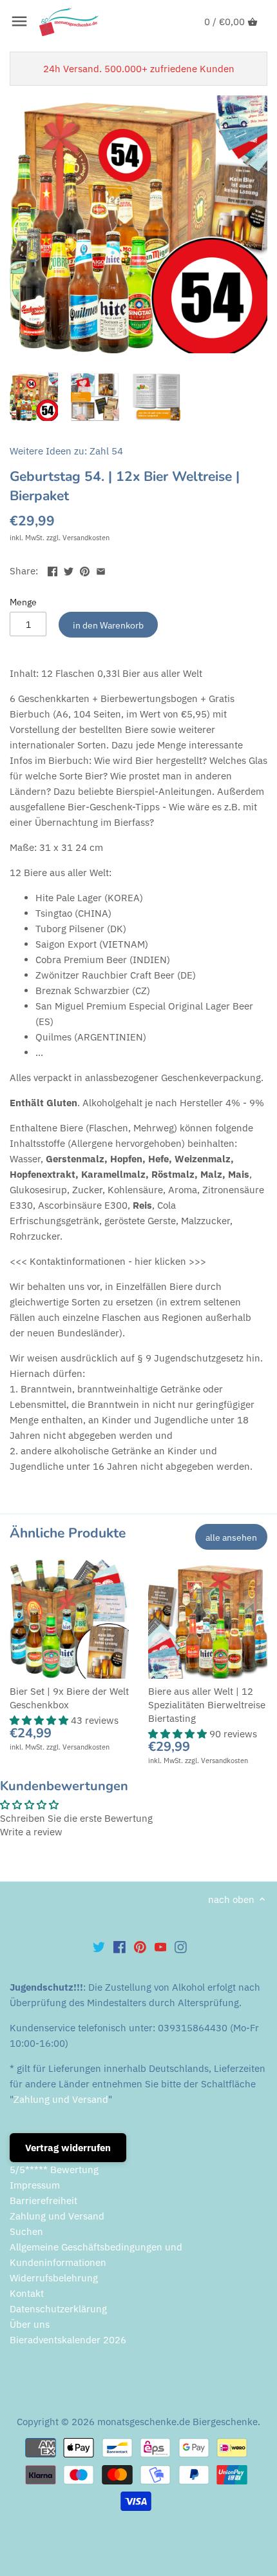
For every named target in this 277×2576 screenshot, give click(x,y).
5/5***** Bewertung (54, 2170)
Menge (23, 602)
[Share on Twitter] (69, 570)
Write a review (31, 1832)
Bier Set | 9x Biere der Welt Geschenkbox (69, 1698)
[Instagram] (181, 1946)
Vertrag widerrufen (68, 2148)
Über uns (30, 2324)
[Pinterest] (140, 1946)
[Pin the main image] (85, 570)
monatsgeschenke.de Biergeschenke (177, 2422)
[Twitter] (99, 1946)
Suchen (26, 2231)
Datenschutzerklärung (58, 2309)
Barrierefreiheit (43, 2200)
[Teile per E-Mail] (101, 570)
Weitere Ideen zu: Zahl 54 (66, 451)
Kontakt (27, 2293)
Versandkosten (86, 538)
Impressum (35, 2185)
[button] (40, 1720)
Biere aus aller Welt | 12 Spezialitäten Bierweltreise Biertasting (207, 1705)
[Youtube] (161, 1946)
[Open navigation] (19, 21)
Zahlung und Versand (61, 2099)
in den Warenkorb (108, 625)
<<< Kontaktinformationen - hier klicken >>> (108, 1261)
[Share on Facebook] (53, 570)
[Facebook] (119, 1946)
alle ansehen (231, 1537)
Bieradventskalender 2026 (68, 2340)
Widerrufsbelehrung (54, 2278)
